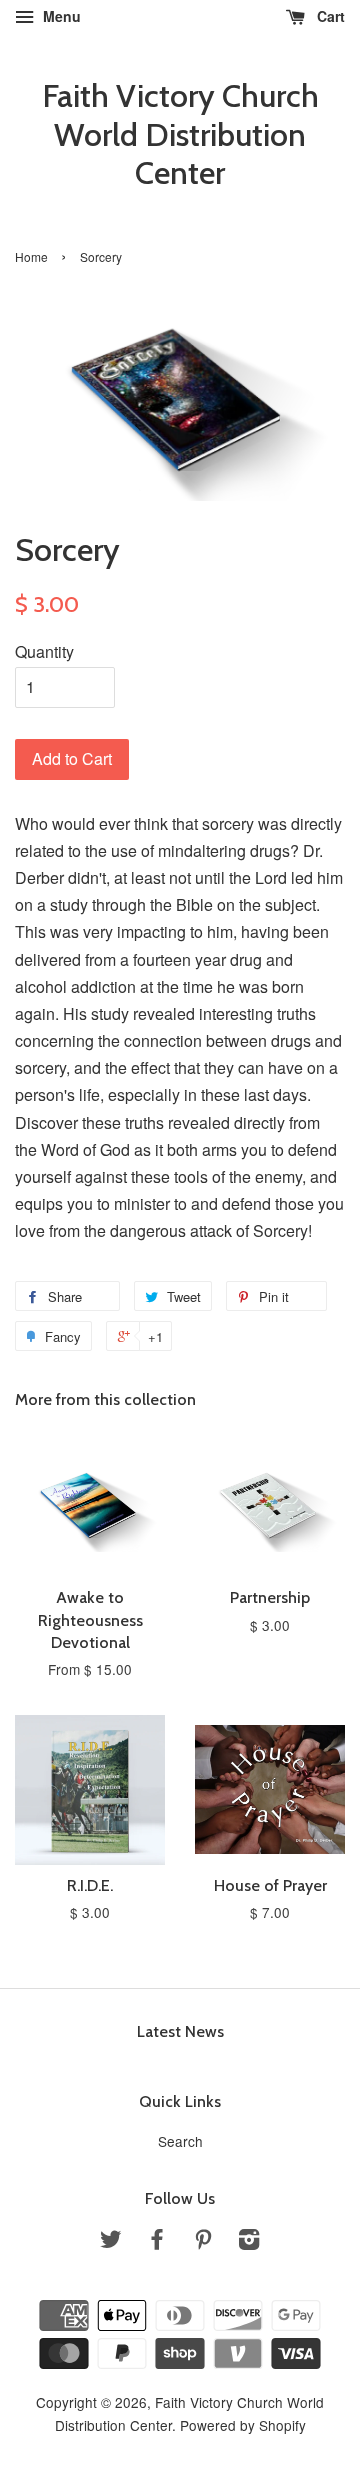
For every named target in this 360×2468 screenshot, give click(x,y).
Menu (60, 16)
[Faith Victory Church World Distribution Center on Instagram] (249, 2242)
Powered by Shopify (243, 2425)
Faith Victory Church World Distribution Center (180, 134)
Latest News (180, 2031)
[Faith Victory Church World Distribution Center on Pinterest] (203, 2242)
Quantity (44, 651)
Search (180, 2141)
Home (31, 256)
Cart (329, 16)
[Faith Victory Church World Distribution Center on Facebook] (157, 2242)
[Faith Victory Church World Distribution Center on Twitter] (111, 2242)
